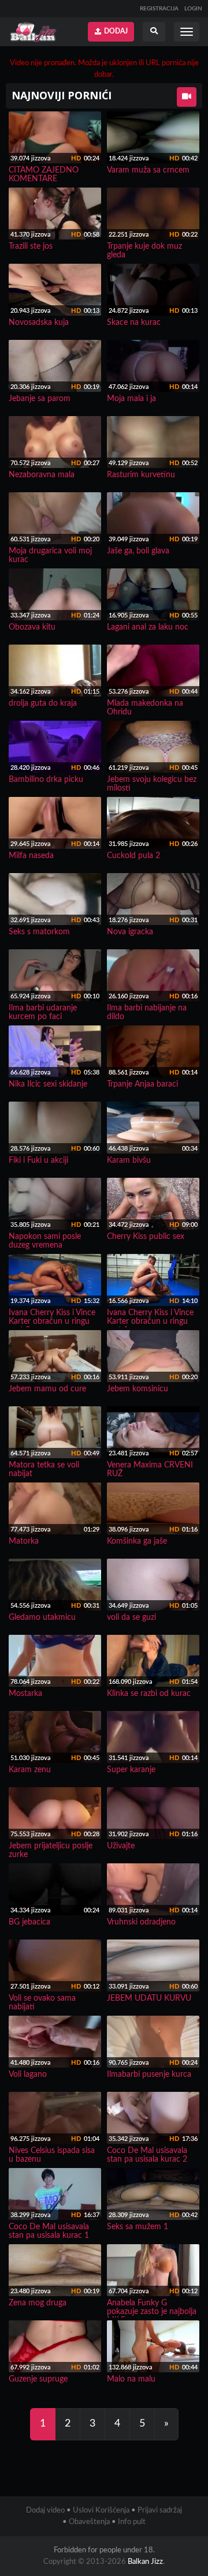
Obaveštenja (89, 2522)
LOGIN (193, 9)
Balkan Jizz (145, 2562)
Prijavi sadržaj (160, 2511)
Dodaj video (45, 2511)
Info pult (132, 2522)
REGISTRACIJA (159, 9)
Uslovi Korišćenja (101, 2511)
